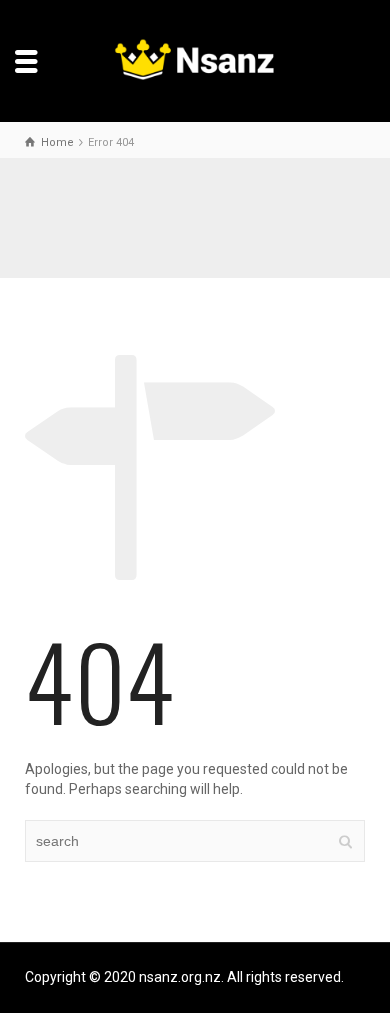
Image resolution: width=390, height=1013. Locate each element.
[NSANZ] (195, 60)
